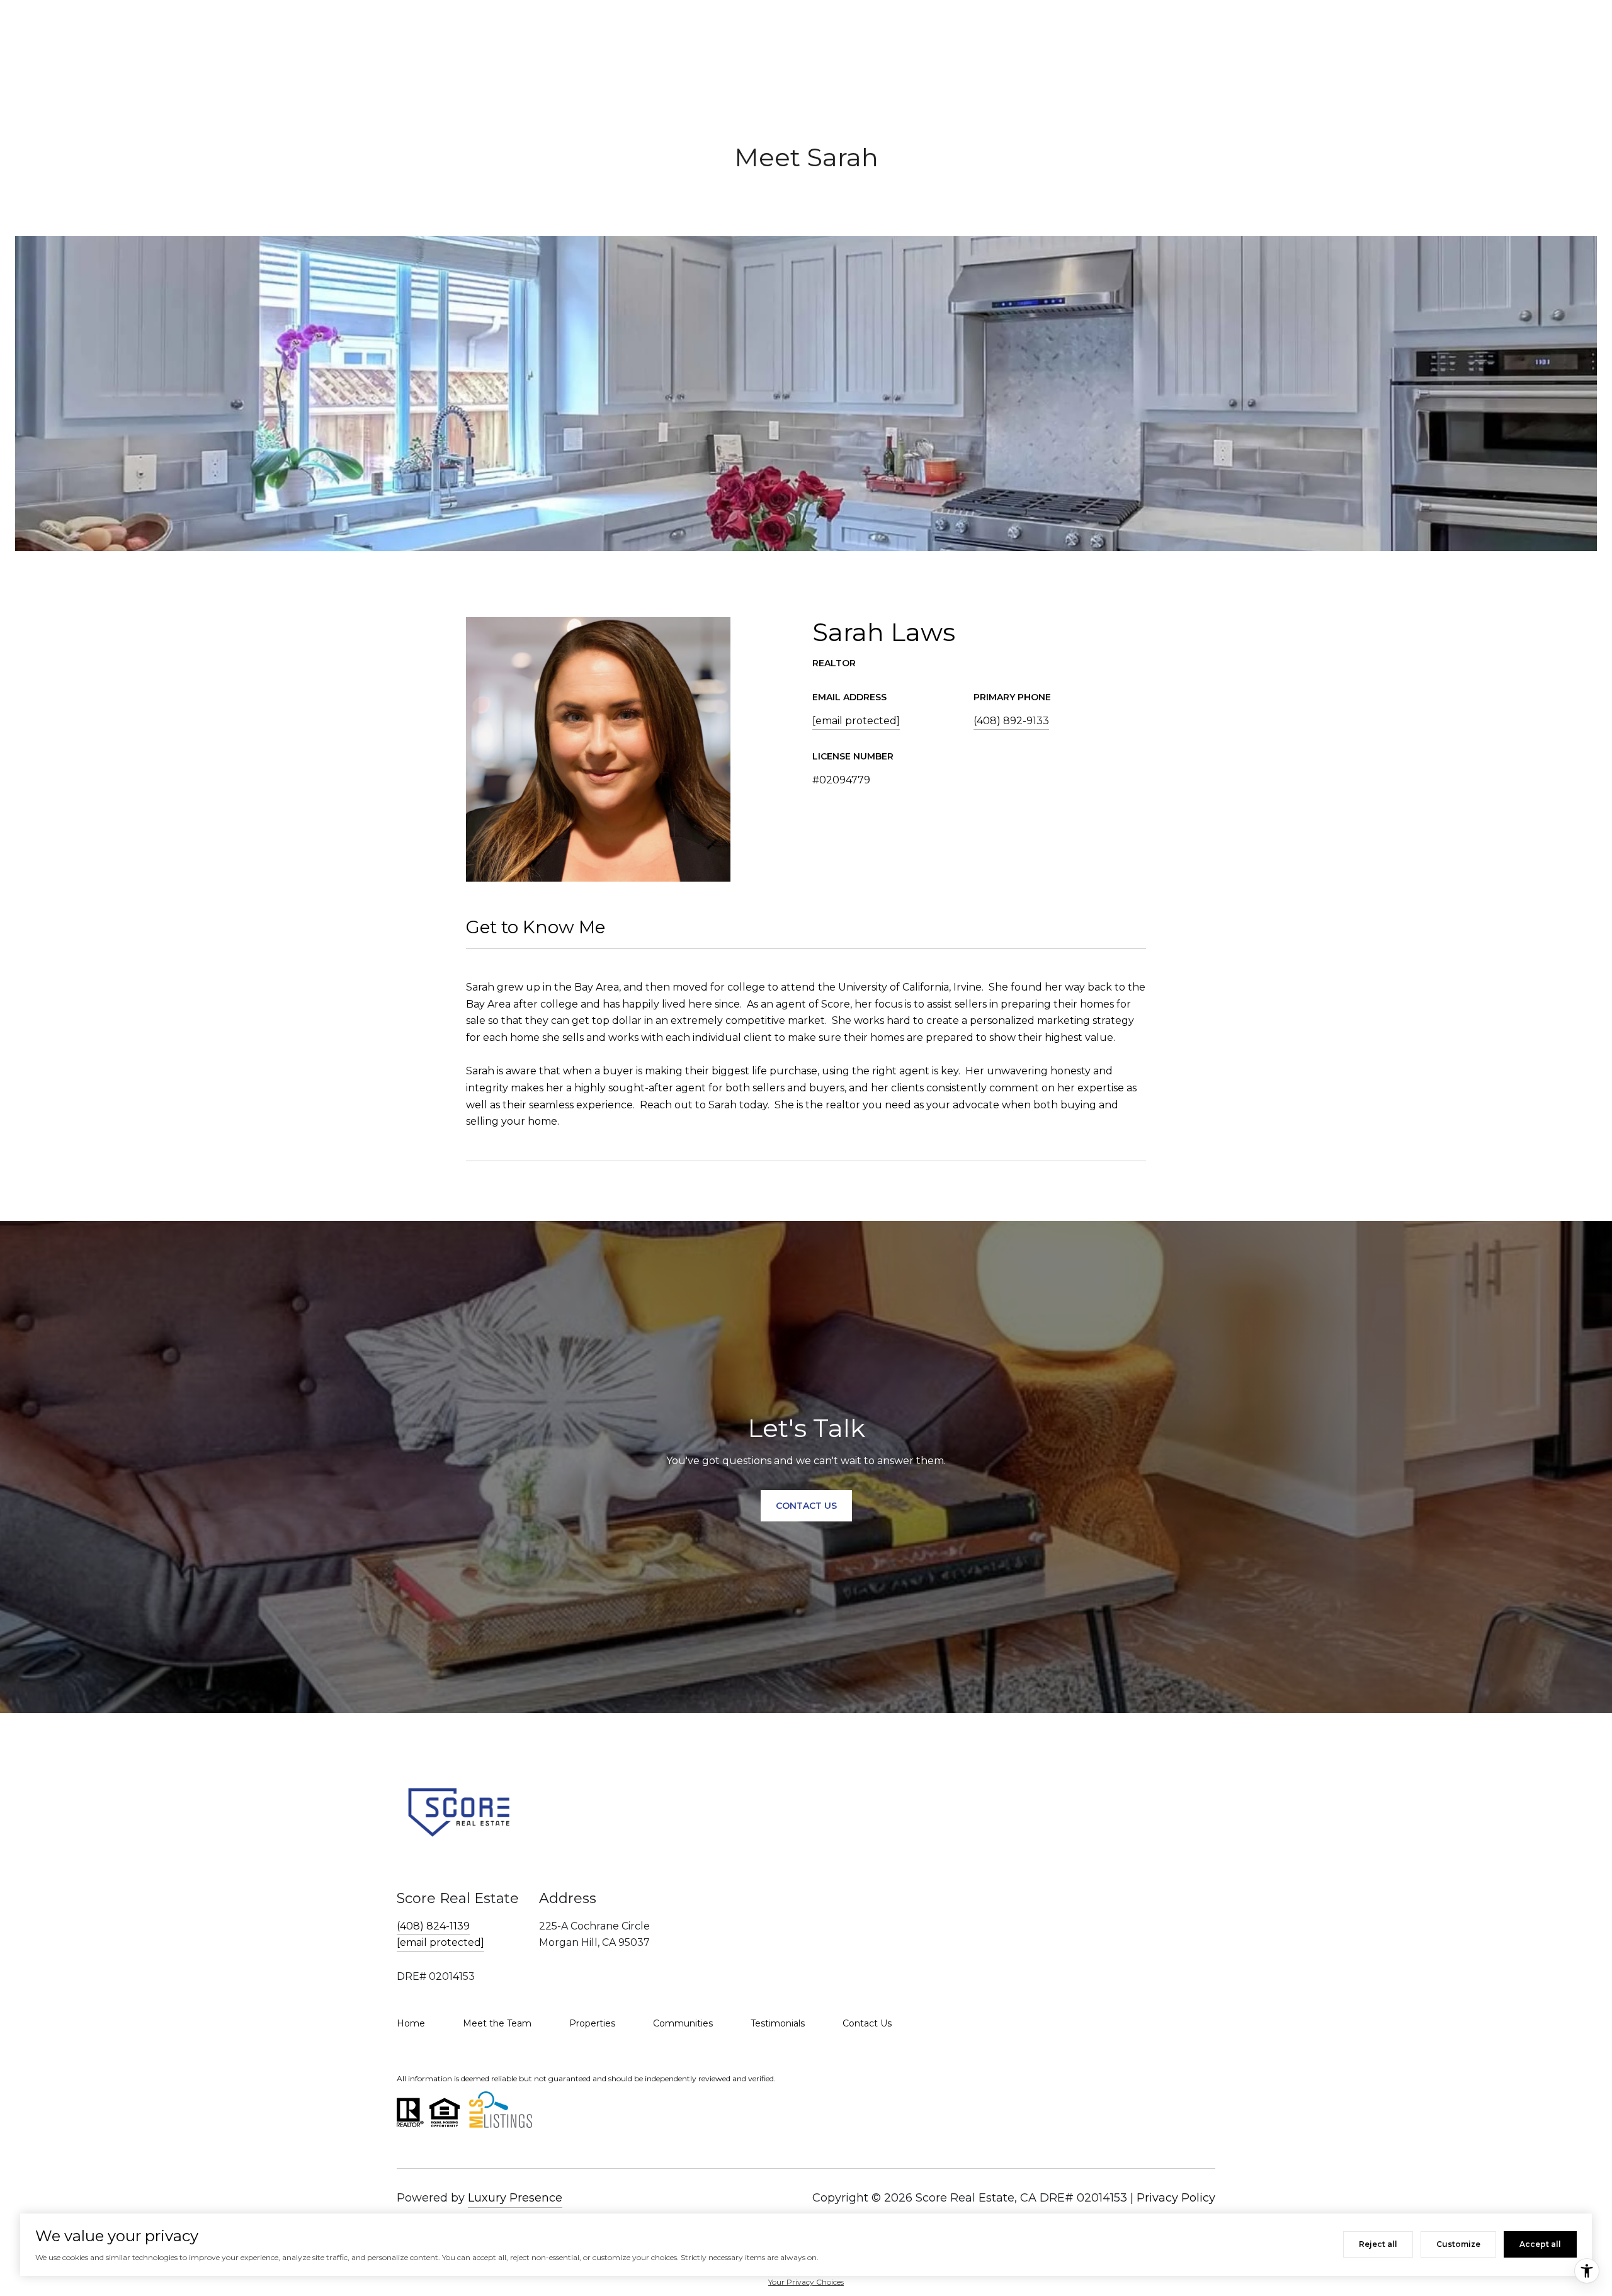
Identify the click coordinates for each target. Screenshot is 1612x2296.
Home (411, 2023)
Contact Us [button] (806, 1506)
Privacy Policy (1176, 2198)
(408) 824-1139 (433, 1926)
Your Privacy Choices (806, 2282)
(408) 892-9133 (1011, 721)
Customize (1458, 2244)
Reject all (1378, 2244)
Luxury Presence (515, 2198)
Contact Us (867, 2023)
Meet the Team (497, 2023)
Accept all (1540, 2244)
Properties (592, 2023)
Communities (683, 2023)
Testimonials (778, 2023)
